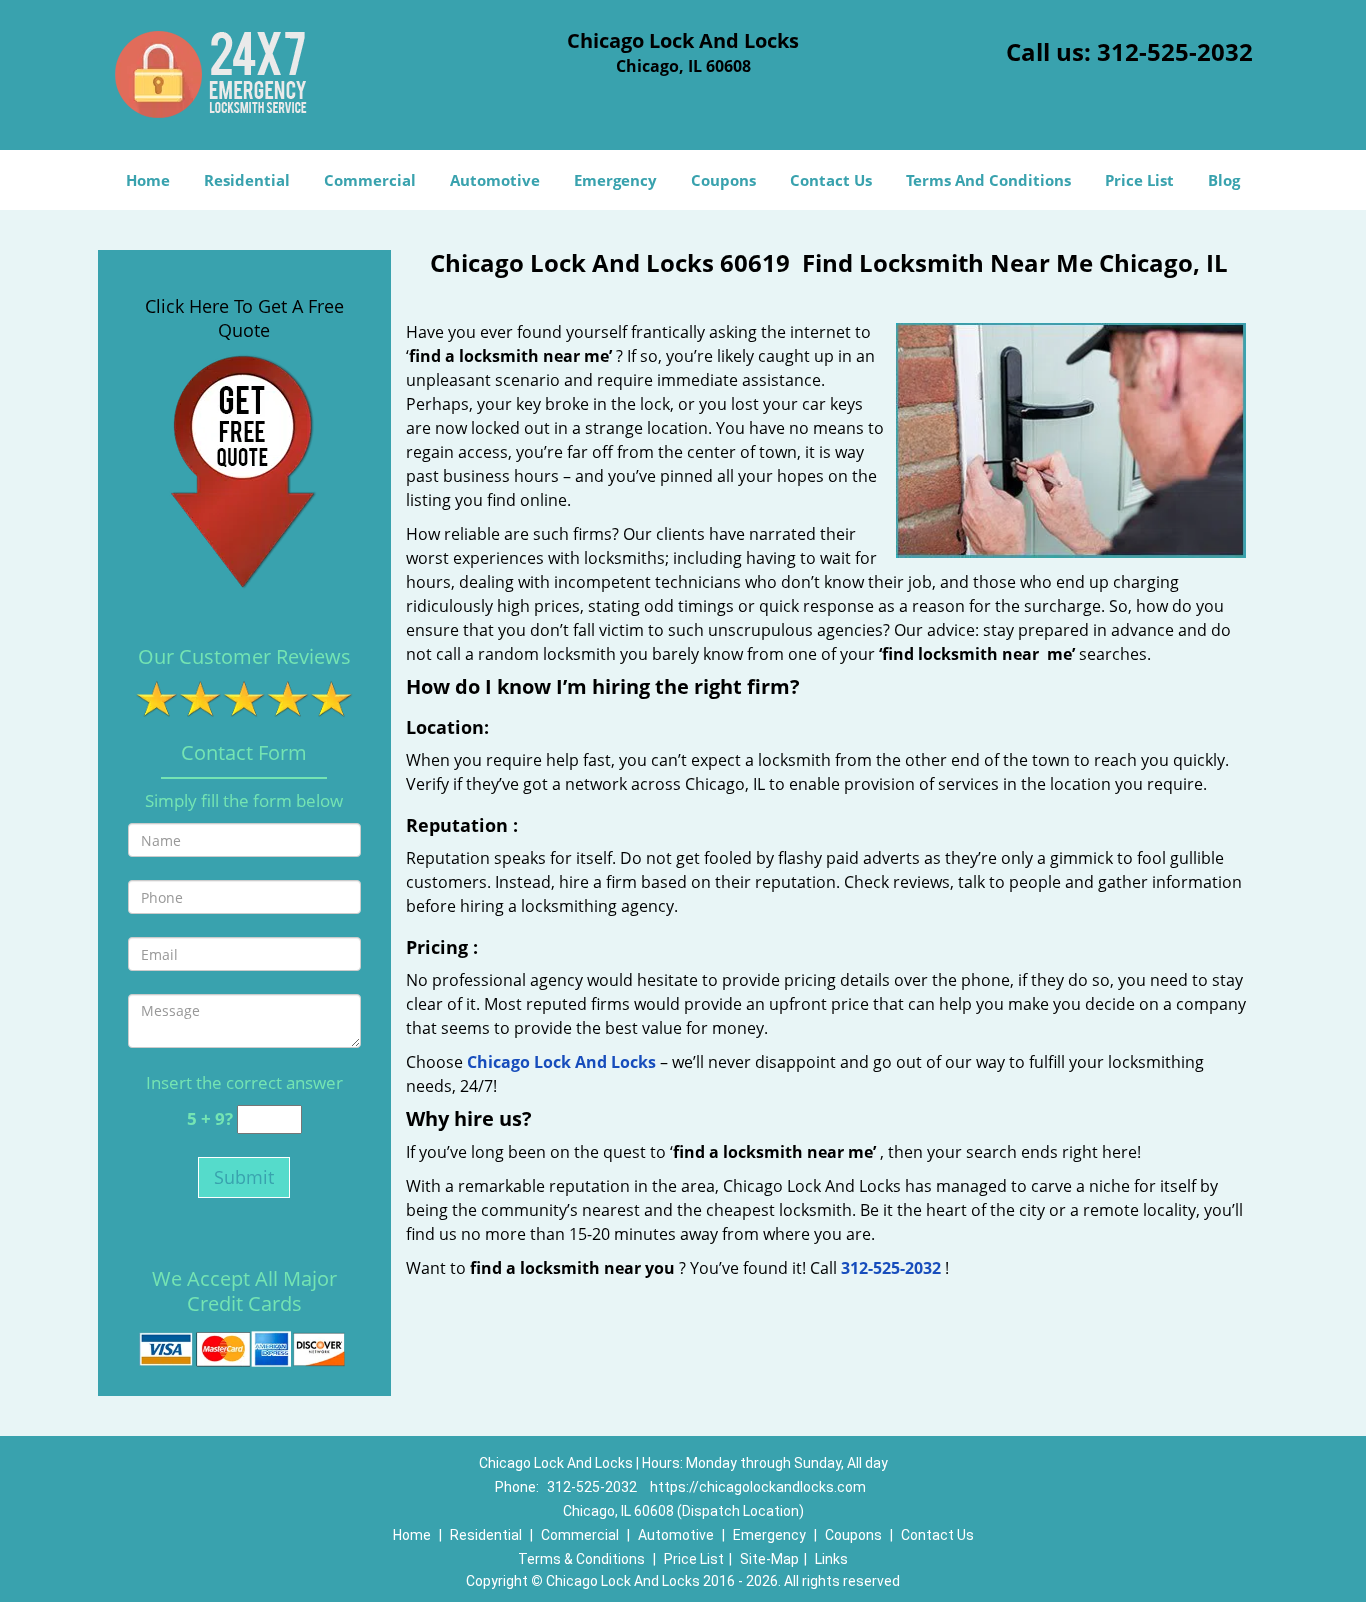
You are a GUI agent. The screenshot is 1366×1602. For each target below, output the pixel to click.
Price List (1139, 180)
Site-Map (769, 1559)
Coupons (723, 180)
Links (831, 1559)
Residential (247, 180)
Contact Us (831, 180)
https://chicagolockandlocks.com (758, 1487)
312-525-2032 (1175, 51)
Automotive (495, 180)
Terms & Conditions (581, 1559)
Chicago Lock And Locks (561, 1062)
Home (148, 180)
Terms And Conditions (988, 180)
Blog (1224, 180)
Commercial (370, 180)
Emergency (615, 180)
